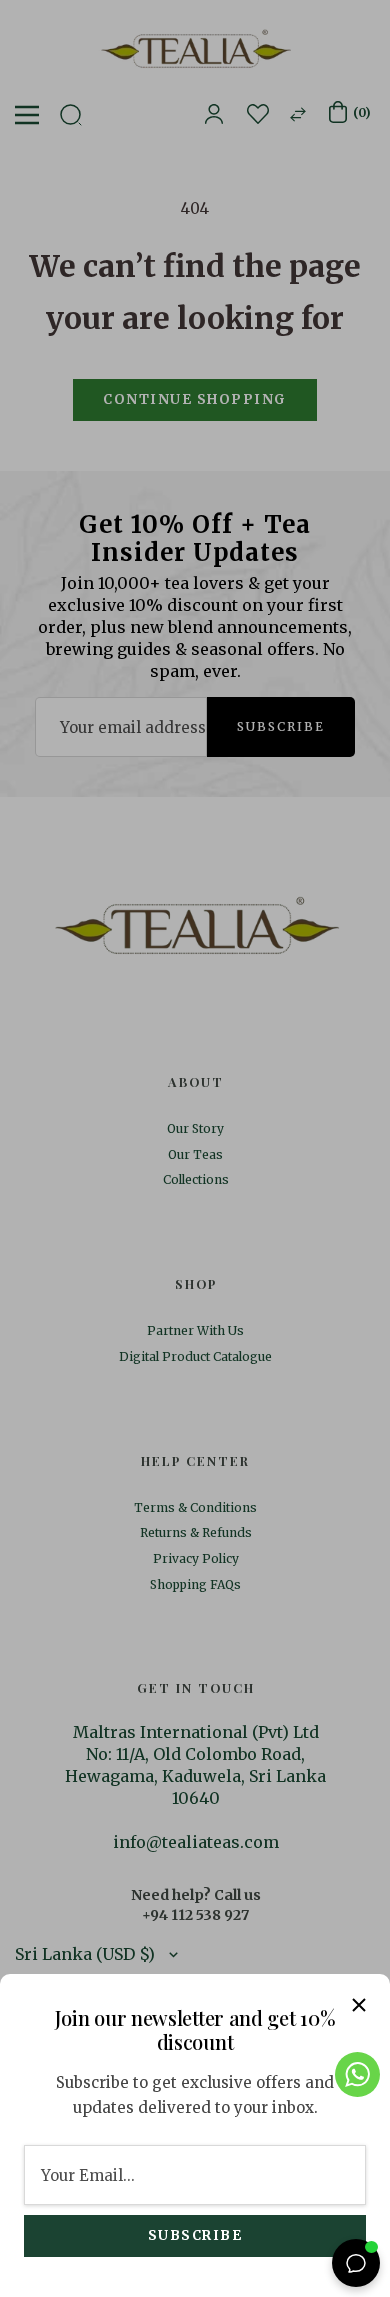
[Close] (359, 2005)
